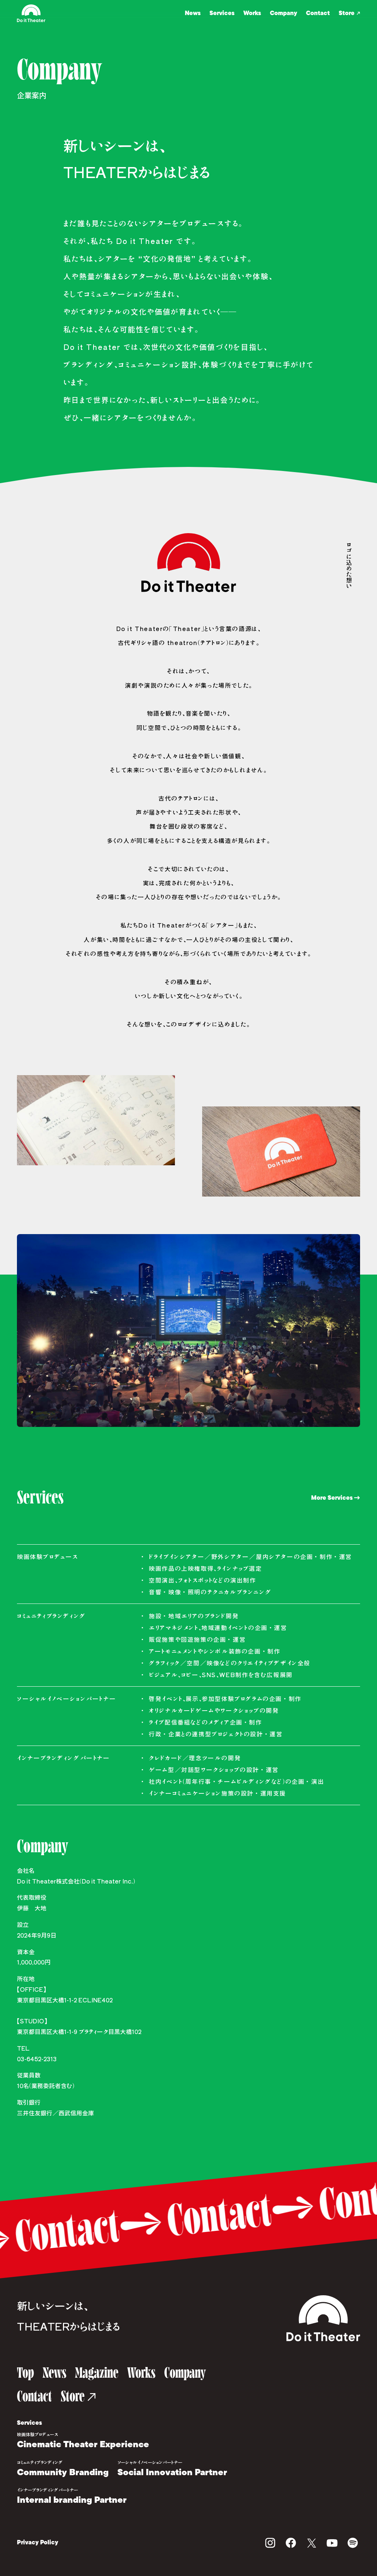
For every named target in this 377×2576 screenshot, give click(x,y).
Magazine (97, 2373)
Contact (318, 13)
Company (283, 13)
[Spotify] (353, 2543)
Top (25, 2373)
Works (252, 13)
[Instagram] (270, 2543)
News (193, 13)
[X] (311, 2543)
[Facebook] (291, 2543)
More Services (332, 1498)
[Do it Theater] (323, 2318)
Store (347, 13)
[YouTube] (332, 2543)
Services (222, 13)
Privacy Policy (38, 2543)
